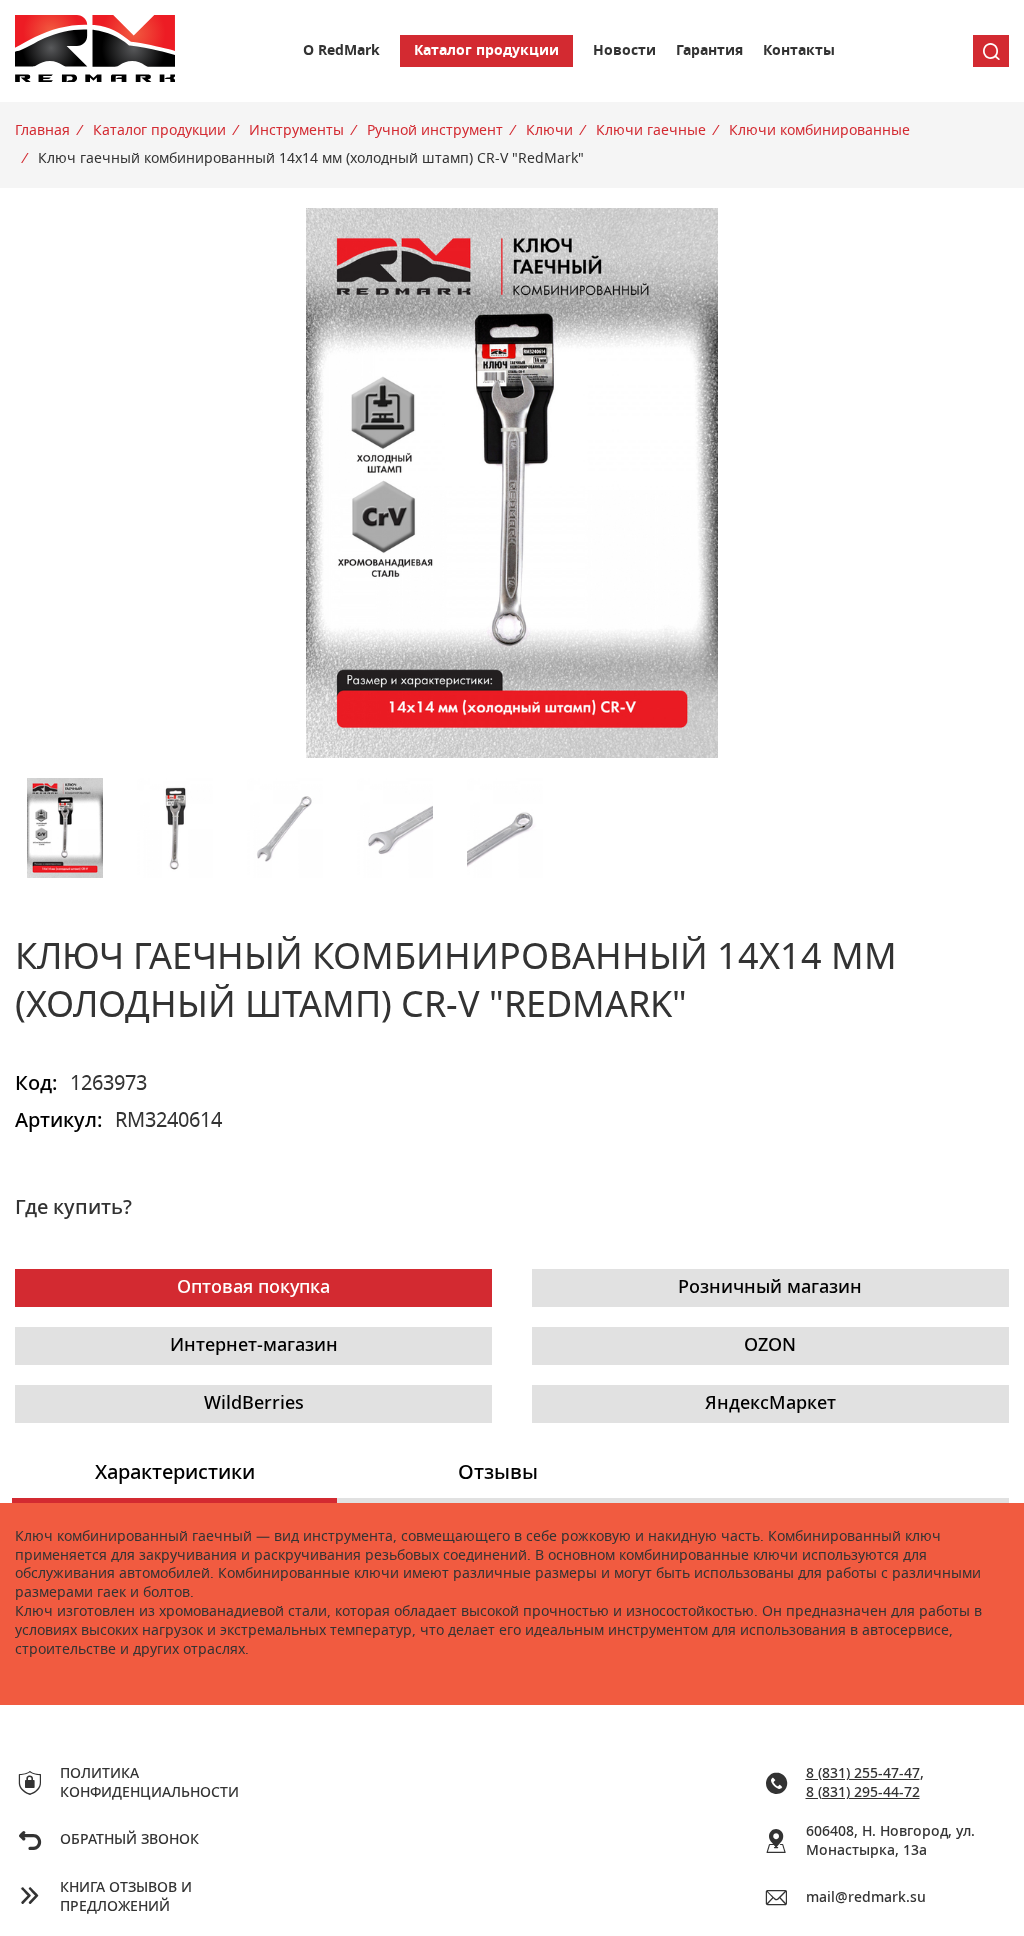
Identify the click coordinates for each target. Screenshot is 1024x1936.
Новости (624, 51)
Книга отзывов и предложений (126, 1897)
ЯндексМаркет (770, 1404)
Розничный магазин (770, 1288)
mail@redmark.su (866, 1898)
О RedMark (341, 51)
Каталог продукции (486, 51)
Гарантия (709, 51)
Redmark (95, 51)
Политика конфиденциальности (147, 1783)
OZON (770, 1346)
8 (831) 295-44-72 (863, 1793)
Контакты (799, 51)
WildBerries (254, 1404)
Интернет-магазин (254, 1346)
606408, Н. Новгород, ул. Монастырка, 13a (890, 1841)
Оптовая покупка (253, 1288)
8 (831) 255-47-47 (863, 1774)
